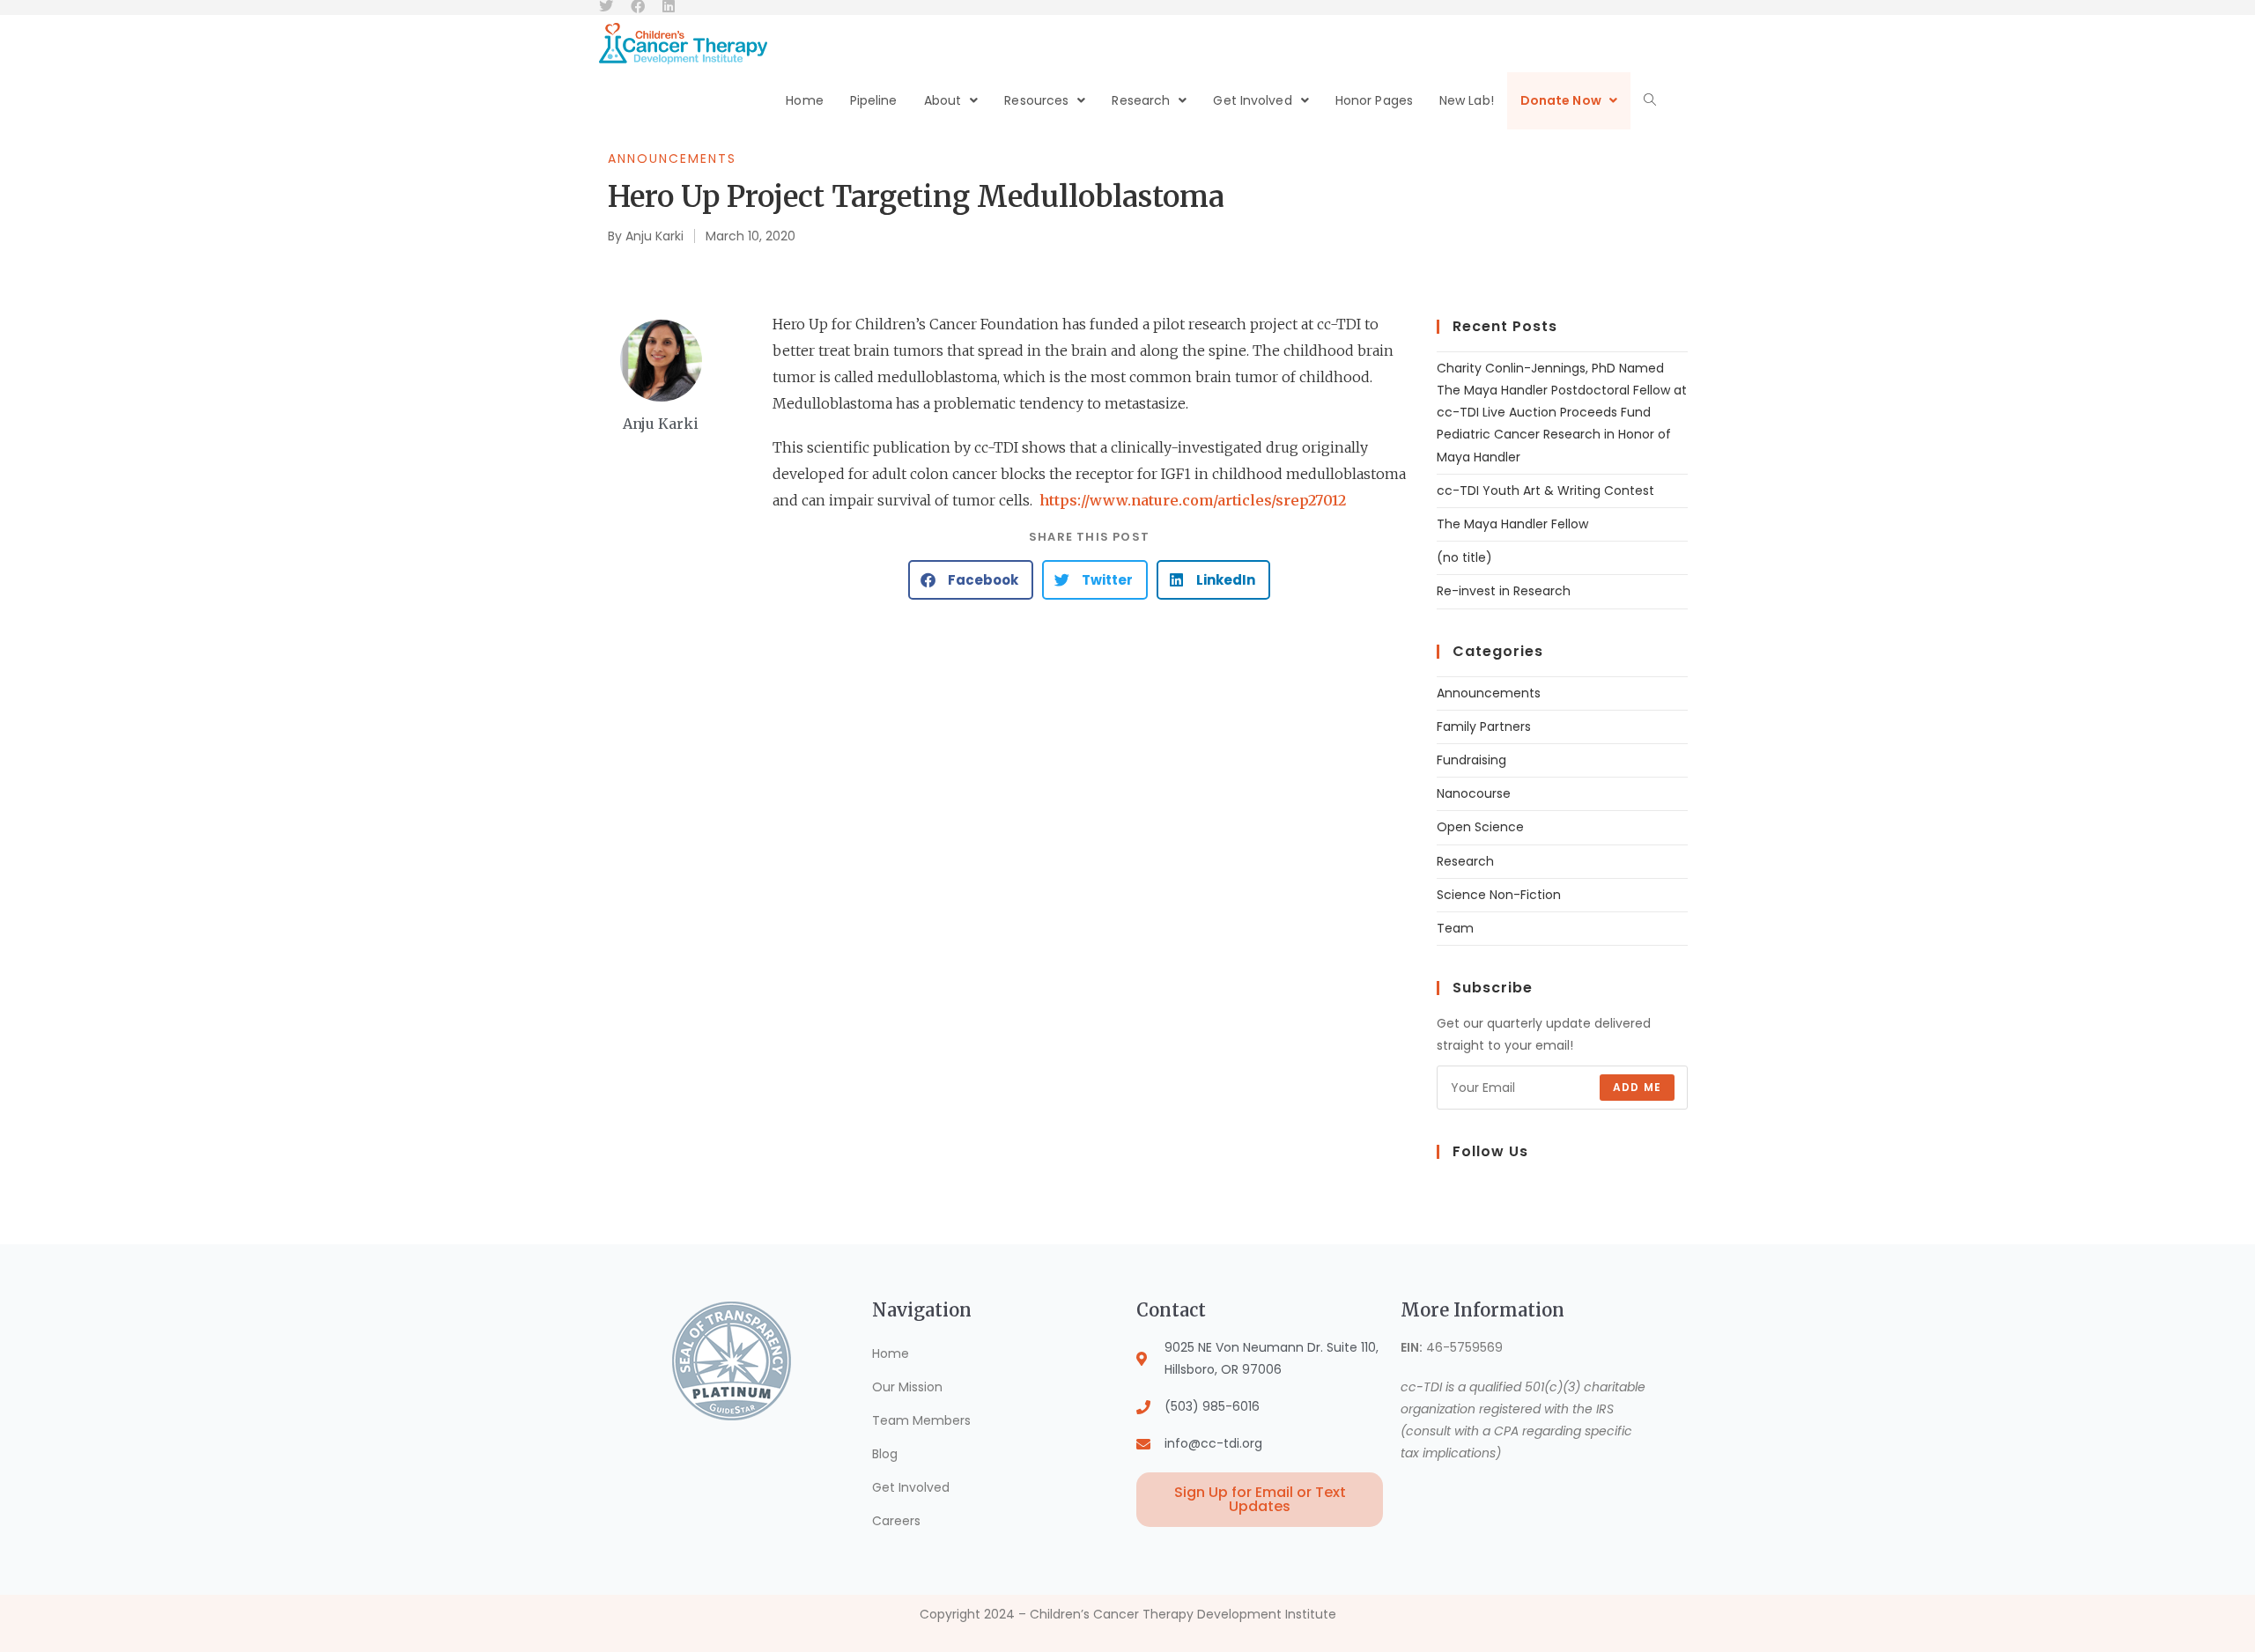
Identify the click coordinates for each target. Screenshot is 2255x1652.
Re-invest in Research (1504, 591)
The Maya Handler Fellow (1512, 524)
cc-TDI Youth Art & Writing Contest (1545, 490)
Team (1455, 928)
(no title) (1464, 557)
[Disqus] (1089, 837)
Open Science (1480, 827)
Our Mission (907, 1387)
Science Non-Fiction (1499, 895)
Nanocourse (1474, 793)
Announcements (672, 159)
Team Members (921, 1420)
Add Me (1637, 1087)
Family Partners (1484, 726)
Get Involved (911, 1487)
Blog (885, 1454)
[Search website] (1650, 101)
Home (891, 1353)
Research (1465, 861)
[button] (971, 580)
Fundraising (1471, 760)
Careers (896, 1521)
